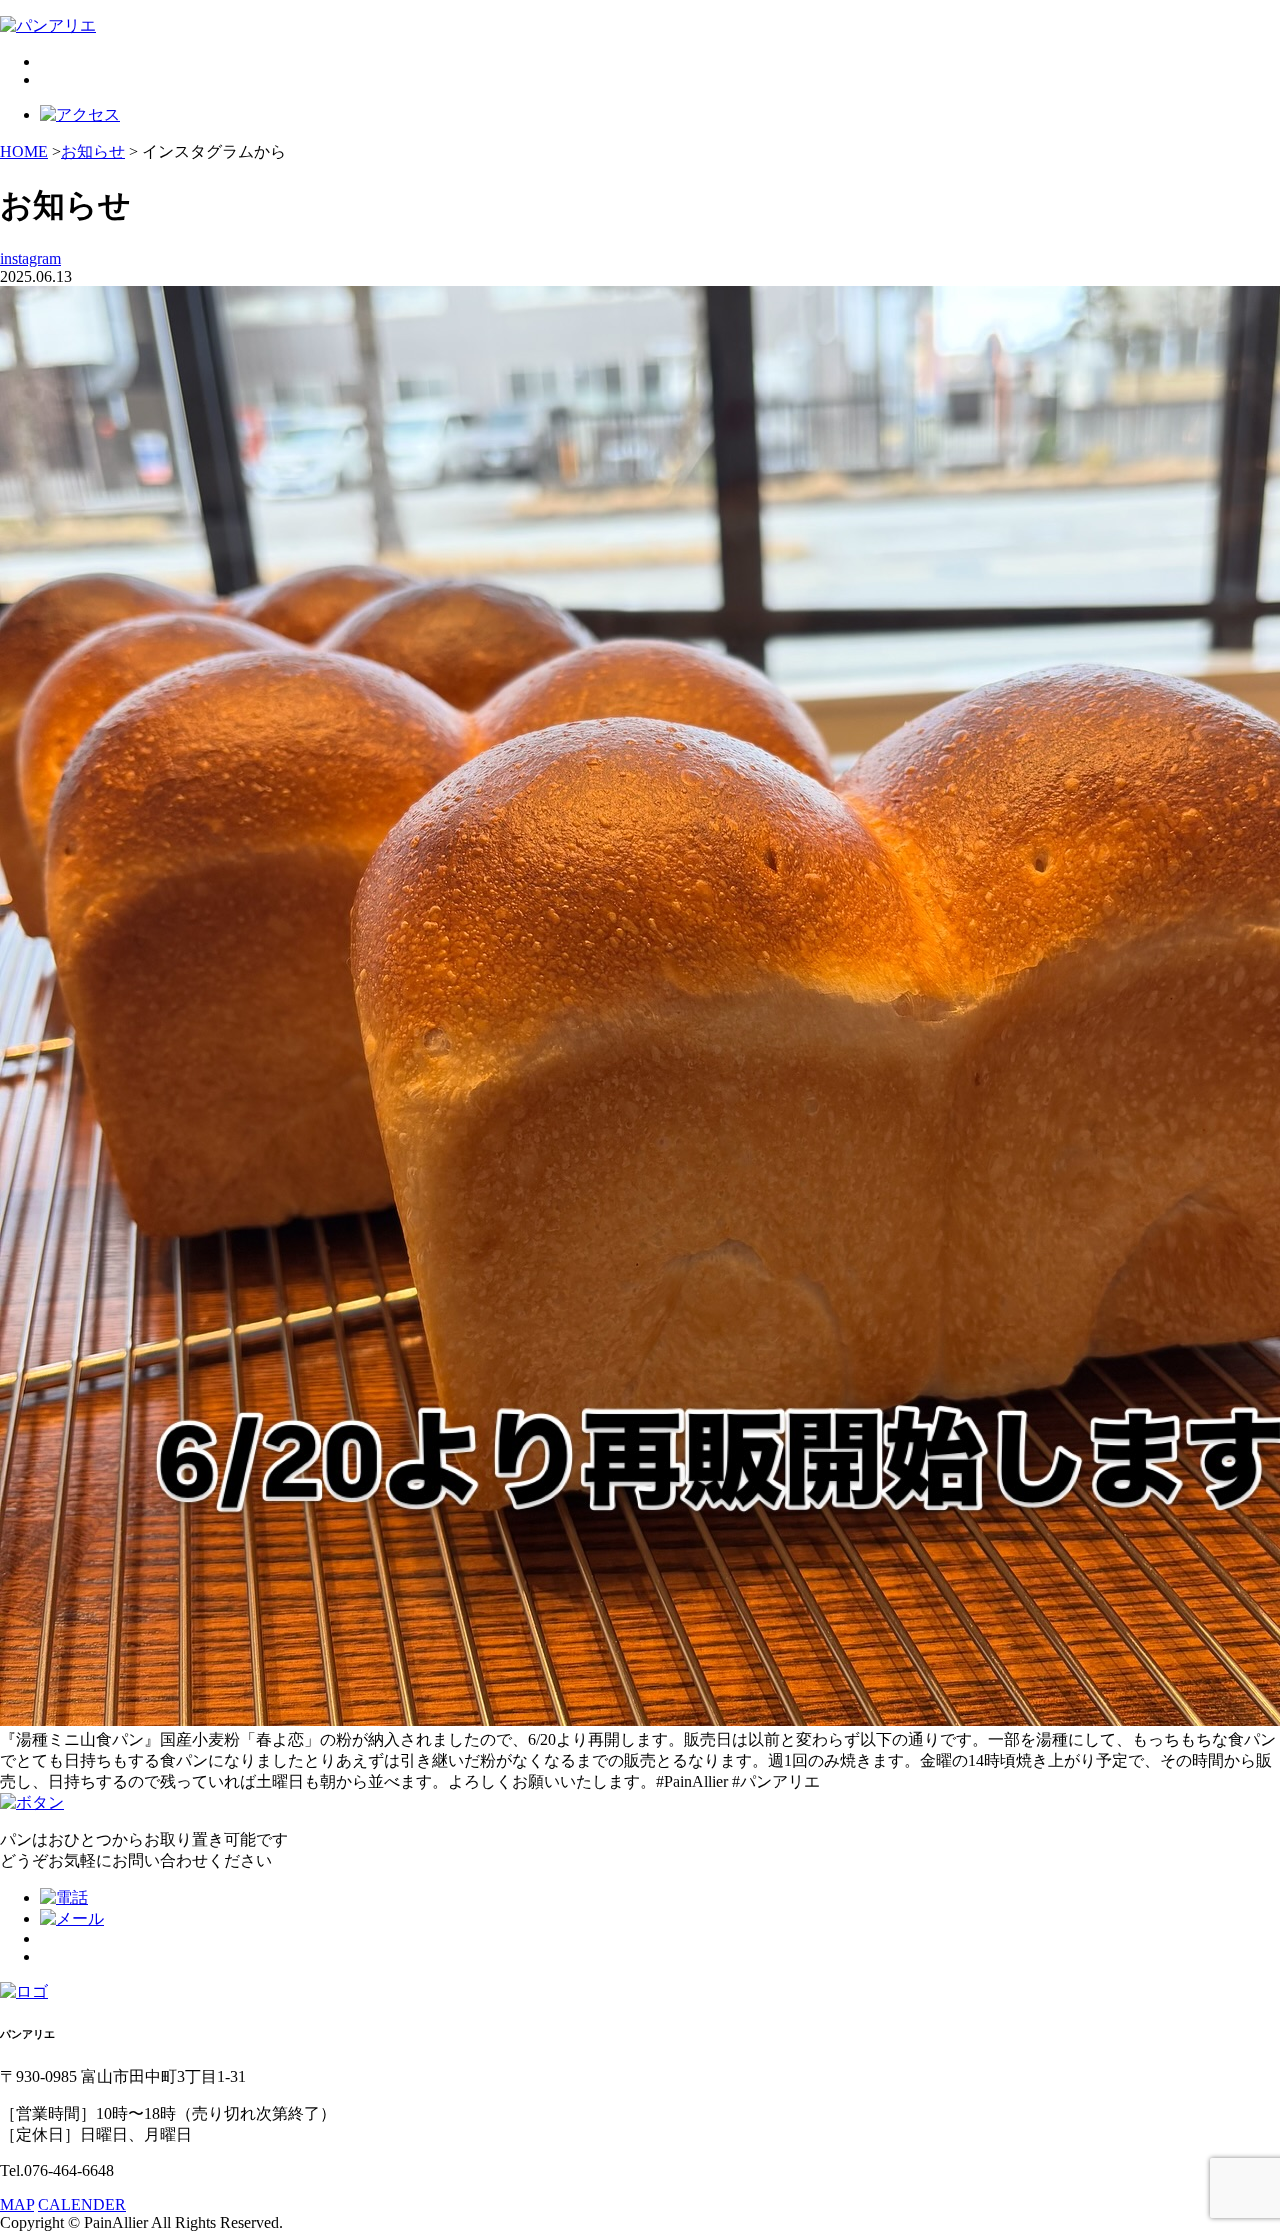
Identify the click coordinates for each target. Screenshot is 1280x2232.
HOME (24, 151)
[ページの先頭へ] (32, 1802)
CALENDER (82, 2204)
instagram (30, 258)
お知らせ (93, 151)
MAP (17, 2204)
